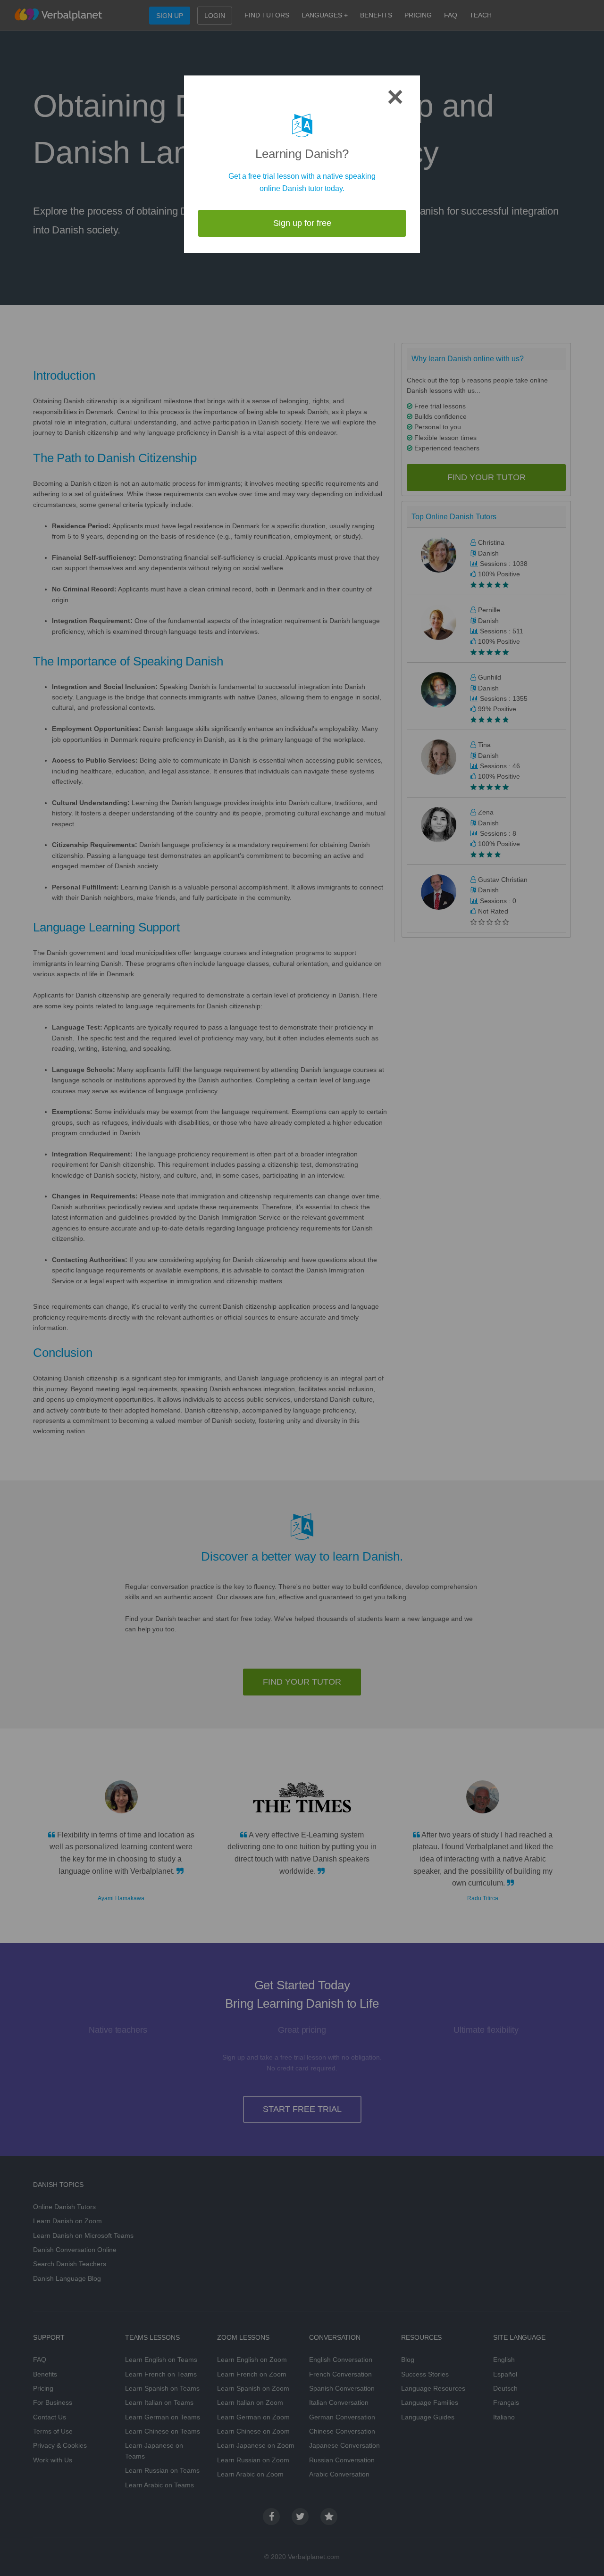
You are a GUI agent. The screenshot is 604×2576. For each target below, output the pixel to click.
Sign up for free (302, 223)
